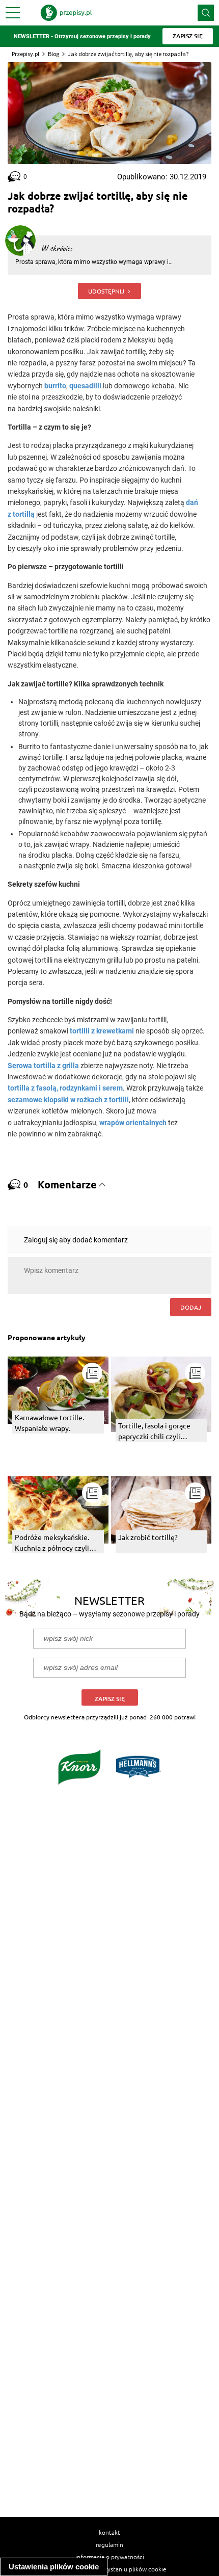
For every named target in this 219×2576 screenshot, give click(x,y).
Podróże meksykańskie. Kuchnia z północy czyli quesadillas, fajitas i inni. (53, 1543)
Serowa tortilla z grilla (43, 1066)
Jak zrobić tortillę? (148, 1537)
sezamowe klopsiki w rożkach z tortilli (68, 1100)
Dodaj (191, 1307)
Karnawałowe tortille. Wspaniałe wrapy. (49, 1423)
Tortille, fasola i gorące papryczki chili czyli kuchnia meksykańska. (154, 1431)
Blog (53, 54)
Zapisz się (110, 1699)
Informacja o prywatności (110, 2557)
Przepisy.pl (25, 54)
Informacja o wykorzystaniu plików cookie (110, 2569)
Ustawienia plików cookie (54, 2567)
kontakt (109, 2532)
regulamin (109, 2544)
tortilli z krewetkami (102, 1031)
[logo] (66, 13)
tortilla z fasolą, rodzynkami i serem (65, 1088)
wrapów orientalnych (133, 1123)
